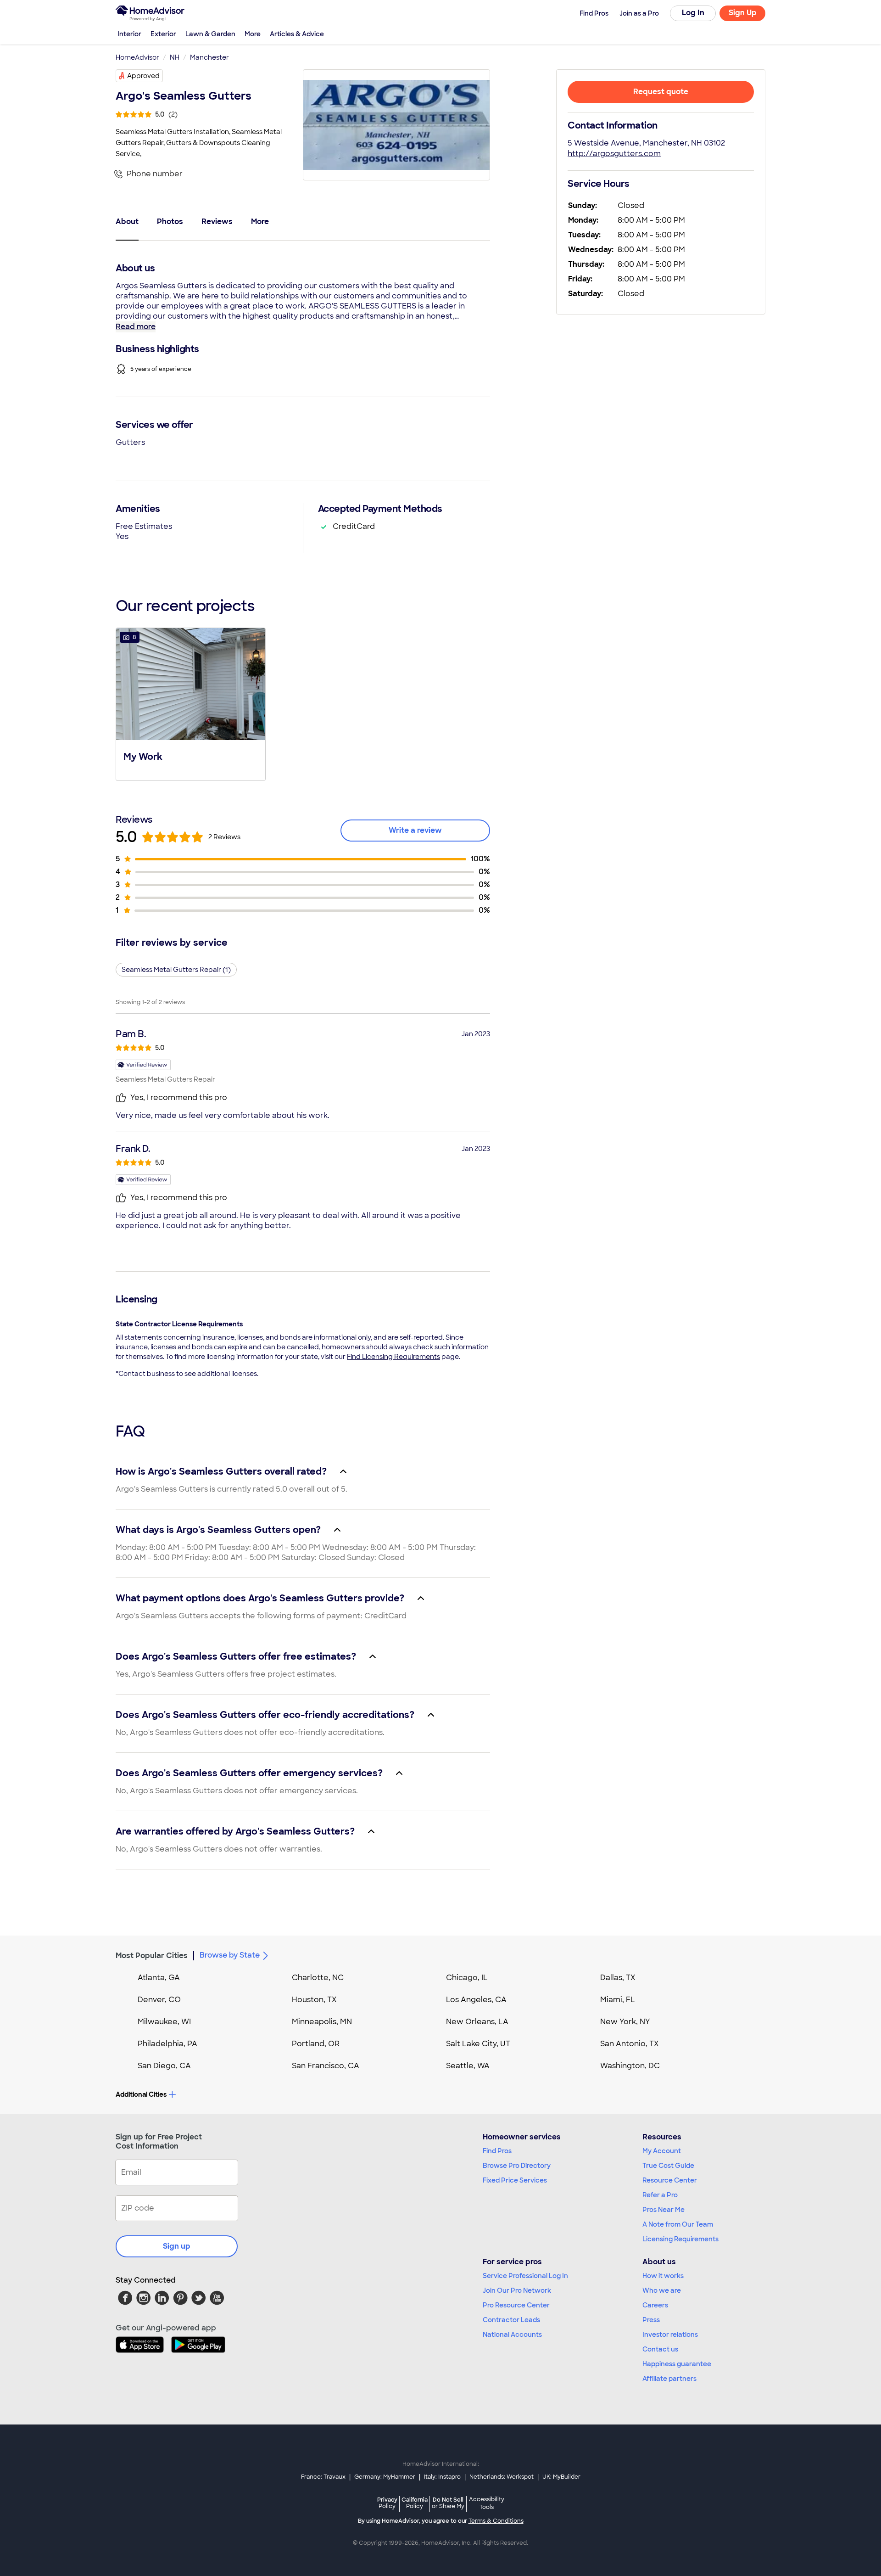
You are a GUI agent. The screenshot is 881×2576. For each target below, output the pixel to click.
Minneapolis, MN (322, 2022)
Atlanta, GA (159, 1978)
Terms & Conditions (496, 2521)
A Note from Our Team (678, 2224)
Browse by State (230, 1955)
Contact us (660, 2349)
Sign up (177, 2246)
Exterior (163, 34)
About (127, 222)
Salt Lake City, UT (478, 2044)
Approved (143, 76)
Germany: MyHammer (385, 2477)
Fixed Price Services (515, 2180)
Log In (693, 13)
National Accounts (512, 2335)
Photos (170, 222)
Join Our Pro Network (517, 2290)
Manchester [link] (209, 57)
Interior (129, 34)
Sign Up (743, 13)
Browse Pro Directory (517, 2166)
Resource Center (670, 2180)
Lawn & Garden (210, 34)
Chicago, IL (467, 1978)
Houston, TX (314, 2000)
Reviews (217, 222)
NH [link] (175, 57)
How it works (663, 2276)
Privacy (387, 2503)
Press (651, 2320)
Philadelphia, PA (167, 2044)
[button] (191, 703)
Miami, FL (618, 2000)
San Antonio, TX (630, 2044)
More (253, 34)
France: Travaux (323, 2477)
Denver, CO (159, 2000)
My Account (662, 2151)
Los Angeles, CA (476, 2000)
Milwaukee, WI (164, 2022)
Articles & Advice (297, 34)
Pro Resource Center (516, 2305)
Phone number (155, 174)
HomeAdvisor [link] (137, 57)
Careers (655, 2305)
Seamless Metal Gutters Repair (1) (176, 970)
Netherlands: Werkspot (502, 2477)
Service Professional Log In (525, 2276)
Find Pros (497, 2151)
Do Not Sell (448, 2503)
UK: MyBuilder (561, 2477)
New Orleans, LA (477, 2022)
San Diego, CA (164, 2066)
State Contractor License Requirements (179, 1324)
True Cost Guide (668, 2166)
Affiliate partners (669, 2379)
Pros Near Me (664, 2210)
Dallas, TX (618, 1978)
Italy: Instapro (442, 2477)
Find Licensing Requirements (393, 1357)
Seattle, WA (468, 2066)
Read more (136, 327)
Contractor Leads (511, 2320)
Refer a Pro (660, 2195)
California (415, 2503)
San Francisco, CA (326, 2066)
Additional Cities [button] (141, 2094)
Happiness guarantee (677, 2364)
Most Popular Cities (152, 1956)
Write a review (415, 830)
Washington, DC (630, 2066)
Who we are (662, 2290)
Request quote (661, 92)
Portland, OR (316, 2044)
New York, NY (625, 2022)
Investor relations (670, 2335)
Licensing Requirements (680, 2239)
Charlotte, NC (318, 1978)
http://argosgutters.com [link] (614, 154)
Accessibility (487, 2503)
